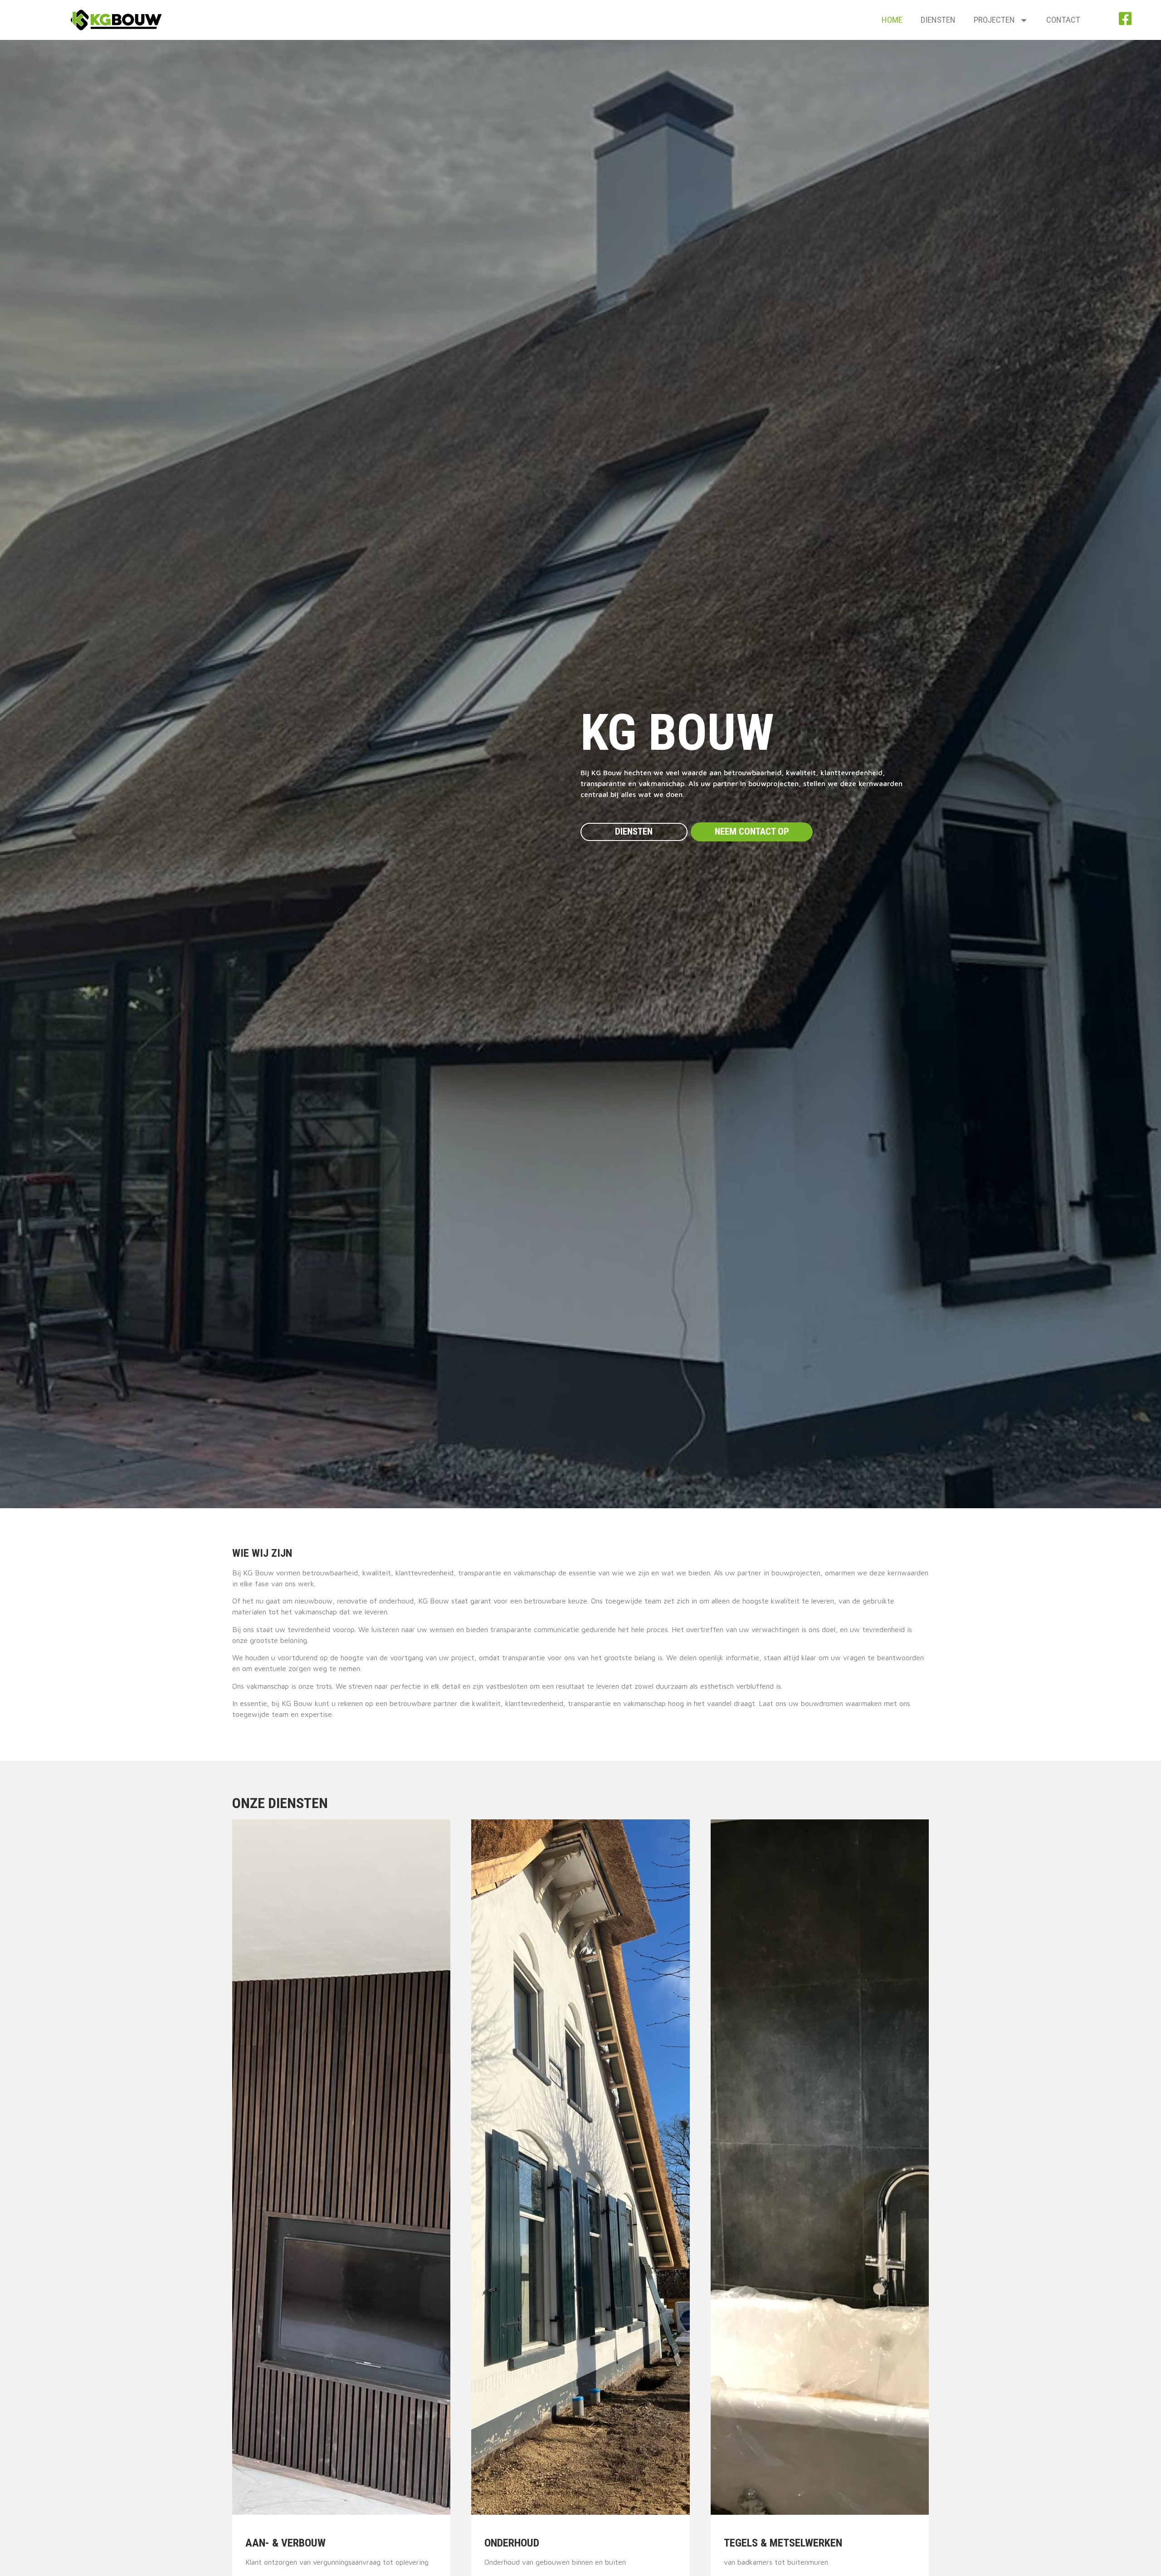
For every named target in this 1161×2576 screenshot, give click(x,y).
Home (892, 20)
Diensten (938, 20)
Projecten (994, 20)
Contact (1063, 20)
